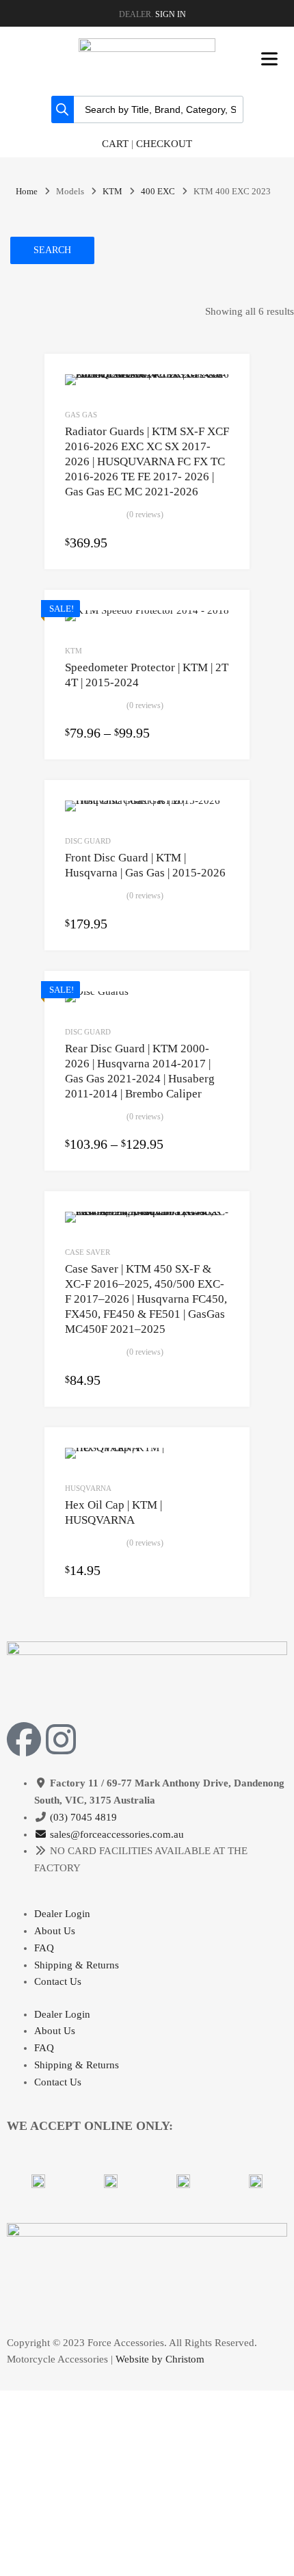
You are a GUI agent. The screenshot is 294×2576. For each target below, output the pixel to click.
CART (115, 144)
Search (52, 250)
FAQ (44, 1948)
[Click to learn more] (38, 2181)
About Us (55, 1931)
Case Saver (88, 1252)
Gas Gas (81, 415)
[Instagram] (61, 1739)
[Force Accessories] (147, 49)
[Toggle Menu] (269, 59)
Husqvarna (88, 1488)
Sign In (171, 14)
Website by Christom (160, 2359)
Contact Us (58, 1981)
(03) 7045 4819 (83, 1817)
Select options (221, 543)
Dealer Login (62, 1914)
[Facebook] (24, 1739)
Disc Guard (88, 841)
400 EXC (158, 192)
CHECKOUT (164, 144)
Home (27, 192)
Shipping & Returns (77, 1965)
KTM (112, 192)
